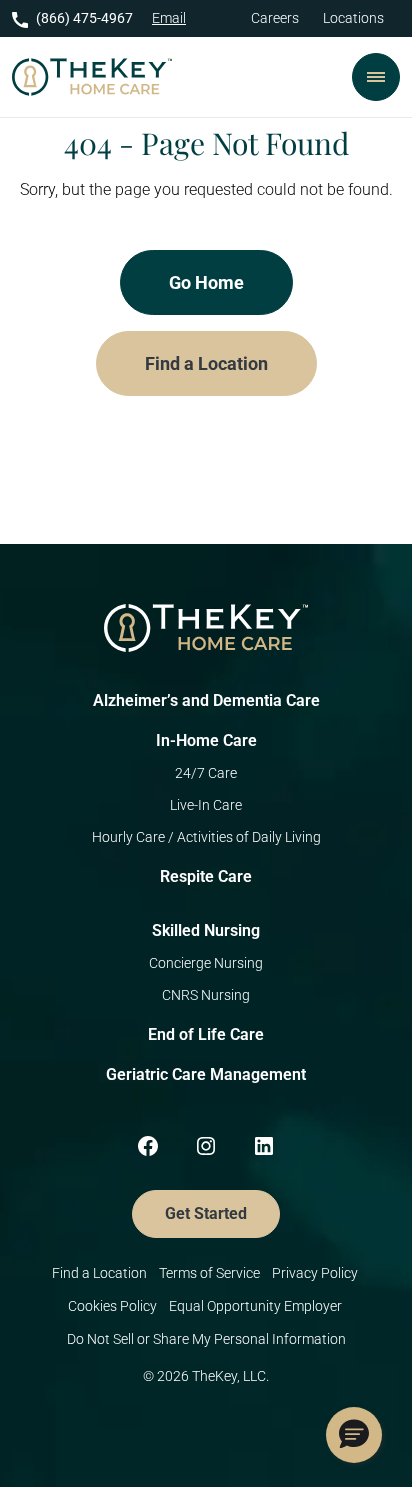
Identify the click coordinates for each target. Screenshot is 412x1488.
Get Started (206, 1213)
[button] (354, 1435)
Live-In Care (206, 805)
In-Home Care (206, 740)
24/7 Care (206, 773)
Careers (275, 18)
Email (169, 18)
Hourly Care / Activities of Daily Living (206, 837)
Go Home (206, 282)
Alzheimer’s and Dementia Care (206, 700)
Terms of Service (209, 1273)
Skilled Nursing (206, 930)
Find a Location (206, 363)
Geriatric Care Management (206, 1074)
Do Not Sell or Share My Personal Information (206, 1339)
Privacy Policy (316, 1273)
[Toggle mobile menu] (376, 77)
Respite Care (206, 876)
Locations (353, 18)
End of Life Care (206, 1034)
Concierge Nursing (206, 963)
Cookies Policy (112, 1306)
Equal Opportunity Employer (257, 1306)
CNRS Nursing (206, 995)
